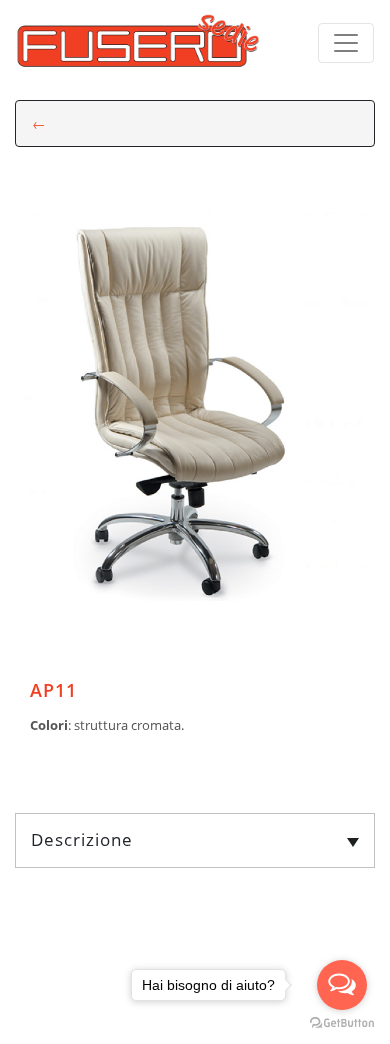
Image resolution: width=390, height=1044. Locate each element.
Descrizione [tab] (82, 839)
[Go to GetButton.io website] (342, 1023)
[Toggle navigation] (346, 43)
